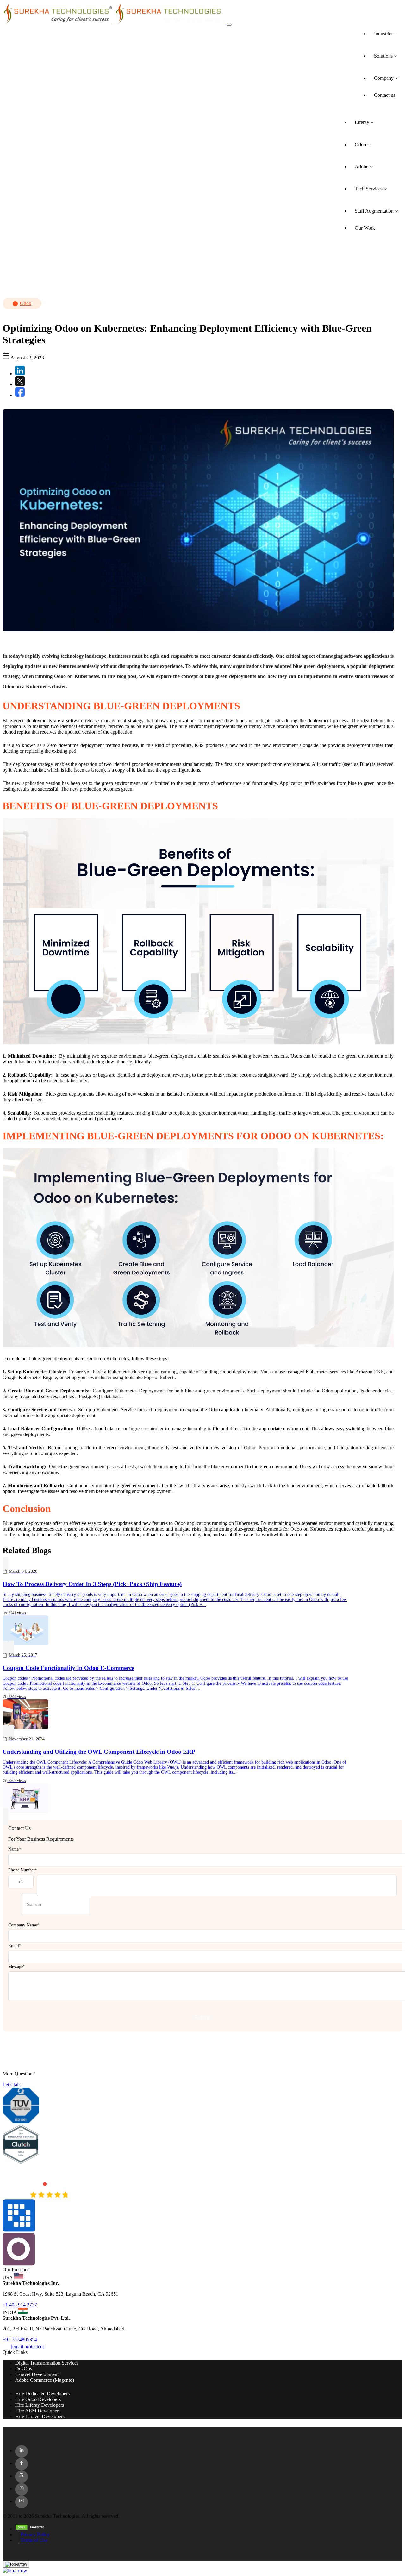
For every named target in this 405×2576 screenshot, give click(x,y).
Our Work (365, 228)
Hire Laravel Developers (40, 2416)
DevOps (24, 2369)
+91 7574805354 (20, 2340)
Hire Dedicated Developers (42, 2394)
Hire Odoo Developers (38, 2399)
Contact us (385, 95)
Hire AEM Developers (38, 2411)
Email (15, 1946)
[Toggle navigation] (229, 25)
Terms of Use (34, 2540)
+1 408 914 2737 (20, 2305)
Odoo (26, 303)
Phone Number (23, 1870)
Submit (202, 2017)
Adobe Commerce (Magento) (45, 2380)
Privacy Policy (35, 2534)
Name (15, 1849)
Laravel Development (37, 2374)
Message (17, 1967)
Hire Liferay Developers (40, 2405)
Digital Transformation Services (47, 2363)
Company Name (24, 1925)
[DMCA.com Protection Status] (209, 2528)
